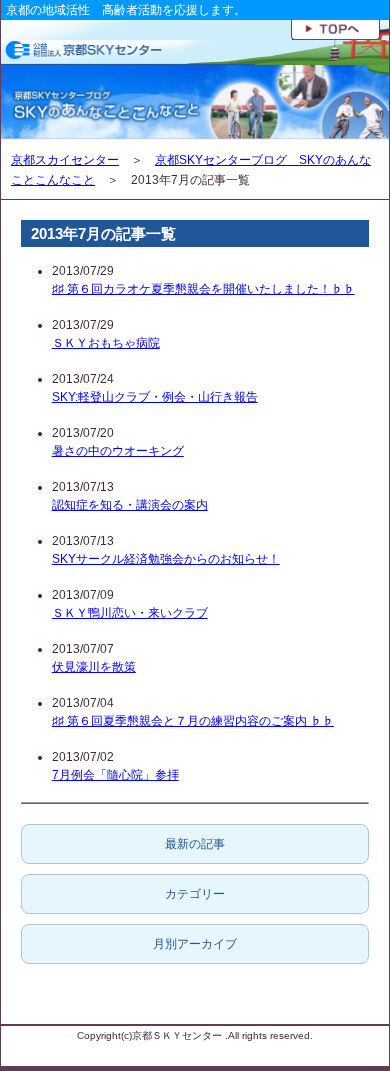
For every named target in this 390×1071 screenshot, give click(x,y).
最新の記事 (195, 844)
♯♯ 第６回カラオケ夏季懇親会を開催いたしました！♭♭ (203, 289)
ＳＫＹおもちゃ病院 (106, 343)
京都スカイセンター (65, 160)
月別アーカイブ (195, 944)
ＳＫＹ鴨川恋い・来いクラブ (130, 613)
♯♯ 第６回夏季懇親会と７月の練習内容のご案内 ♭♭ (193, 721)
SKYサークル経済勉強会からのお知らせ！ (166, 559)
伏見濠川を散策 (94, 667)
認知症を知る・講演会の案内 (130, 505)
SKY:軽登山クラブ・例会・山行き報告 (155, 397)
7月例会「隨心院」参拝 (115, 775)
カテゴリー (195, 894)
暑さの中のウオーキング (118, 451)
